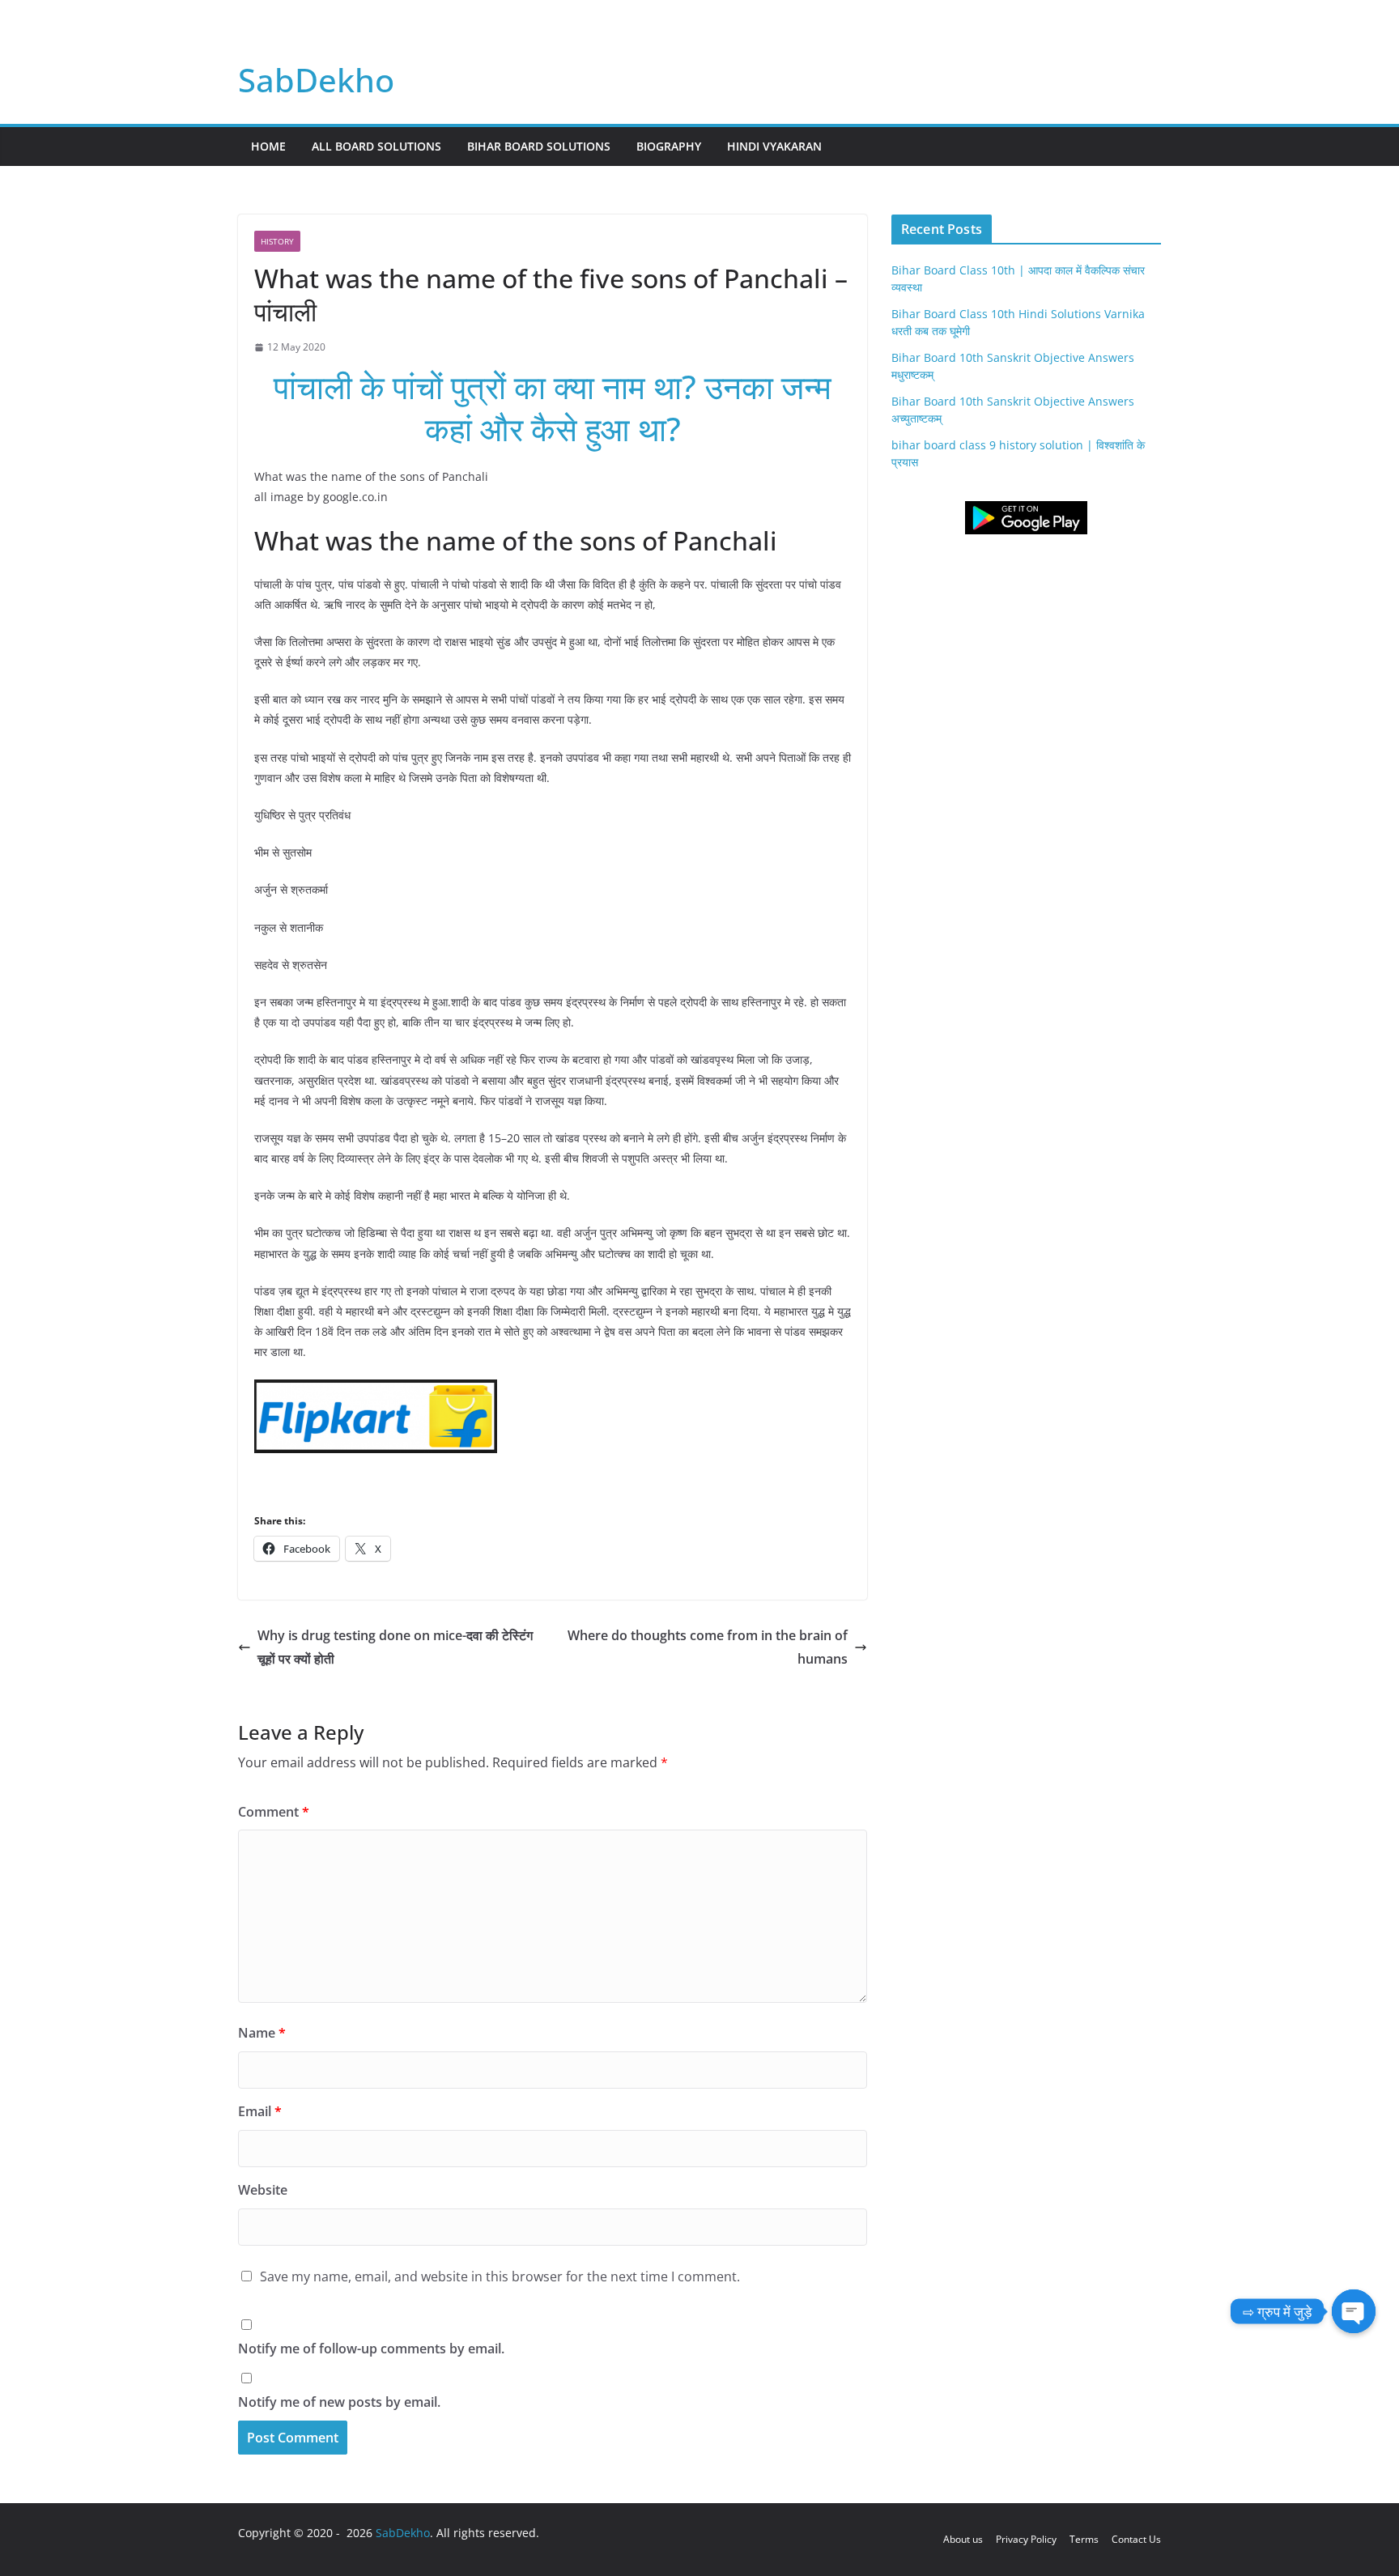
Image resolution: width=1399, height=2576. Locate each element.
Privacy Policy (1026, 2539)
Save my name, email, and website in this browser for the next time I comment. (500, 2276)
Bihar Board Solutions (539, 146)
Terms (1084, 2539)
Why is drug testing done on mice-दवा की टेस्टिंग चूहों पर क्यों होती (395, 1647)
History (277, 241)
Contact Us (1136, 2539)
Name (262, 2033)
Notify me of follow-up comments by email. (371, 2349)
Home (268, 146)
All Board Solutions (376, 146)
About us (963, 2539)
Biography (669, 146)
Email (260, 2111)
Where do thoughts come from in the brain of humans (708, 1647)
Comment (274, 1812)
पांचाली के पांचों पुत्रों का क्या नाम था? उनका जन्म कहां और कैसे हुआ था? (553, 408)
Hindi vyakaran (774, 146)
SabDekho (316, 80)
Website (263, 2190)
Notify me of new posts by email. (339, 2402)
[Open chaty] (1354, 2311)
